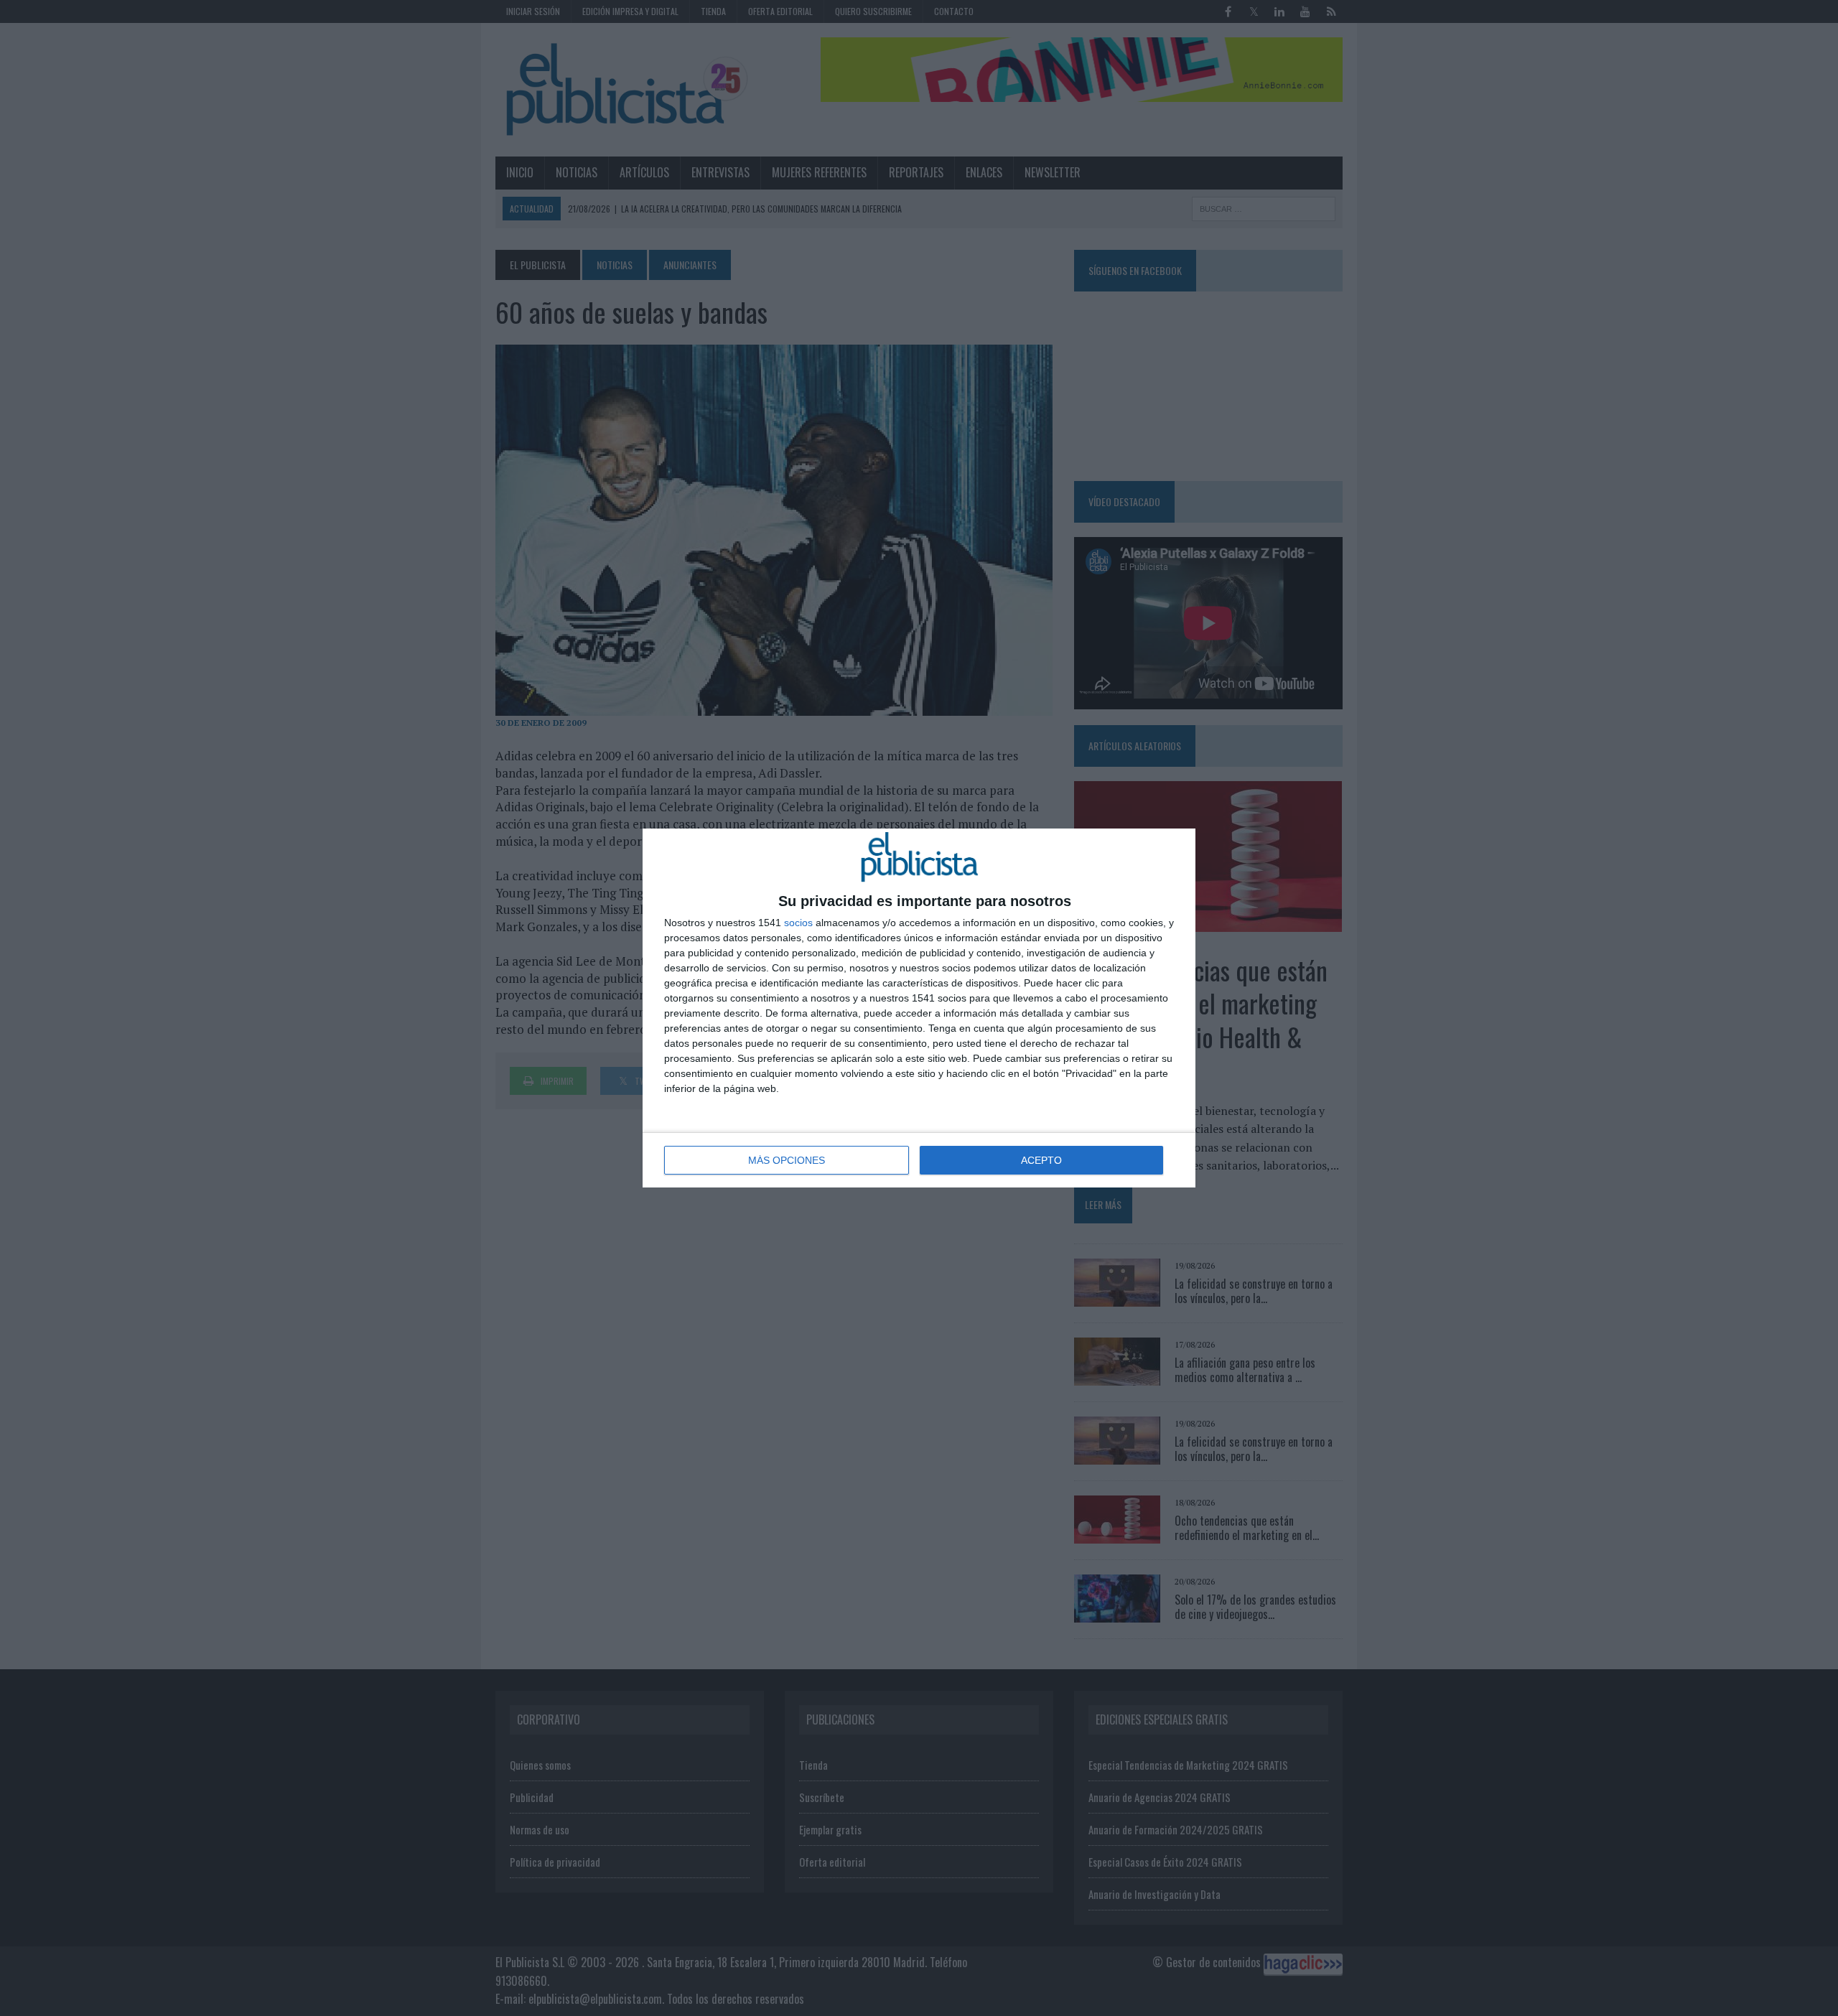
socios (798, 923)
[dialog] (919, 1008)
